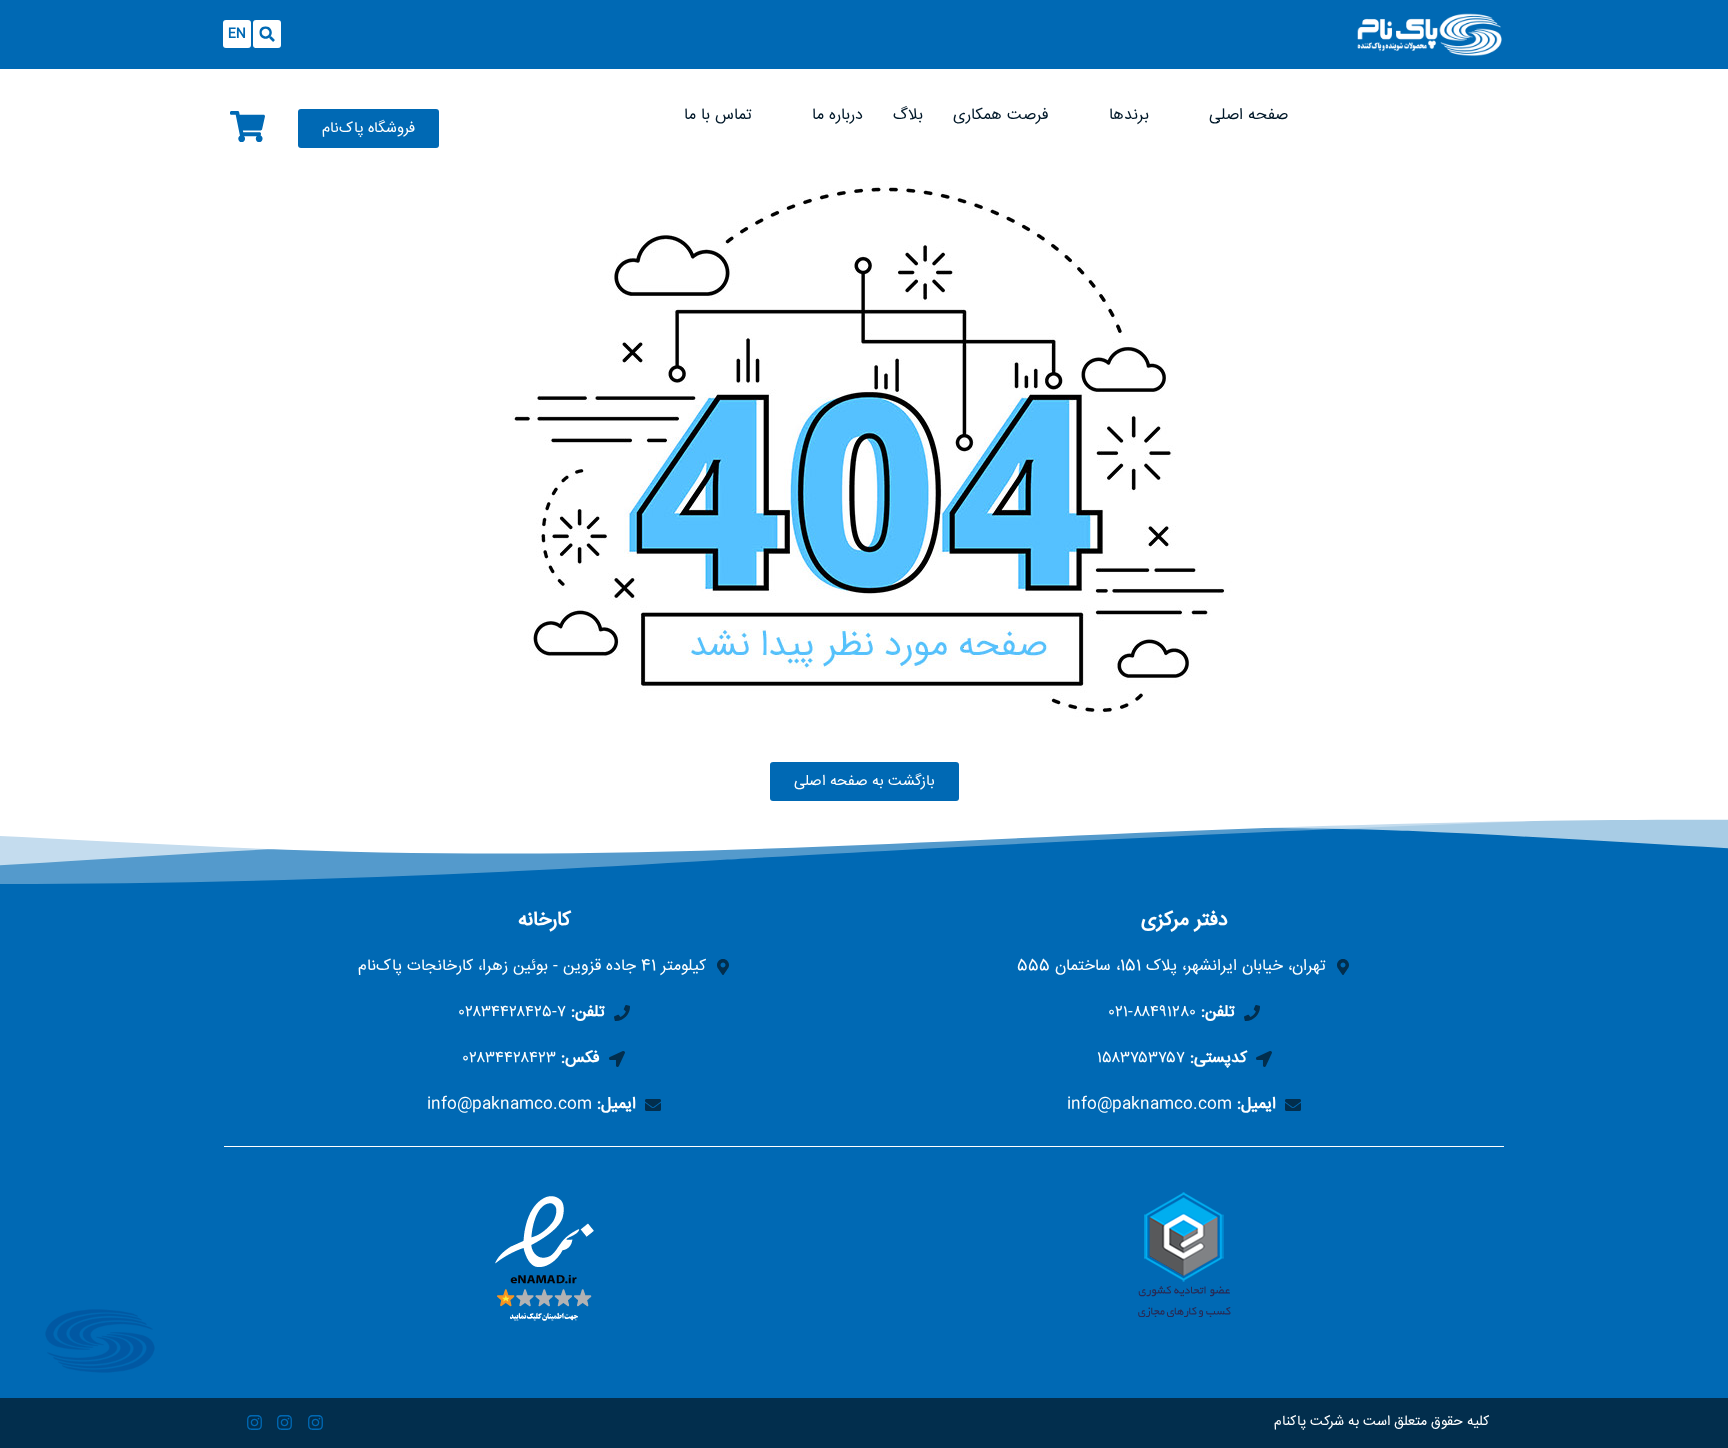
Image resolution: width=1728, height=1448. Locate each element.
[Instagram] (315, 1423)
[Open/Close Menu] (1061, 22)
